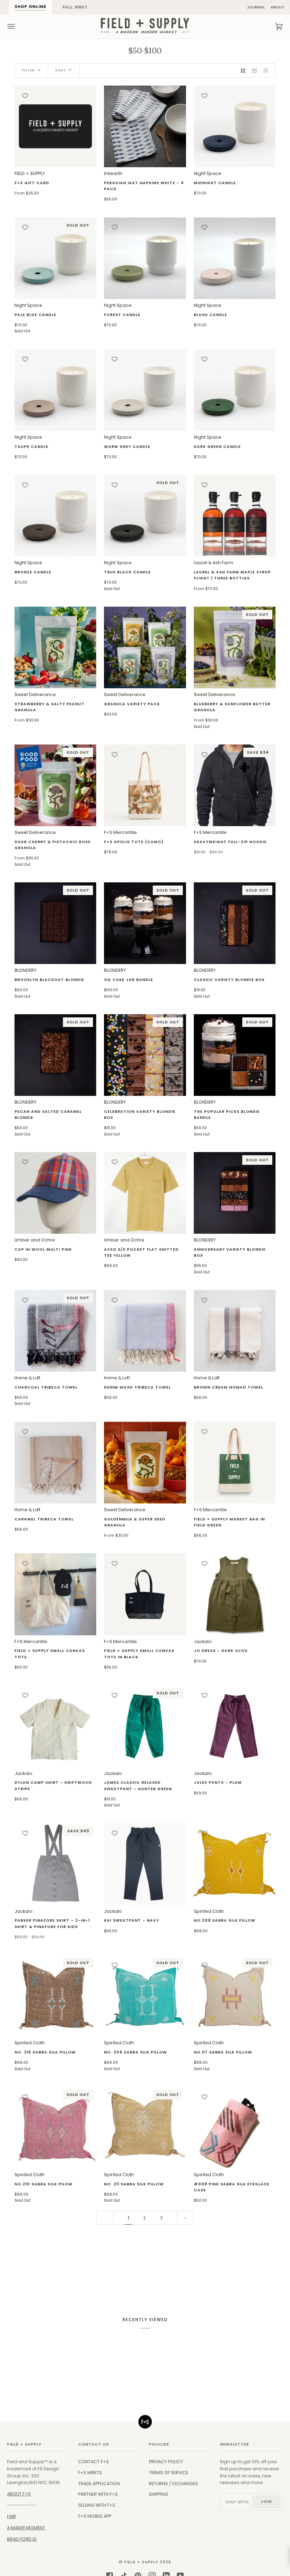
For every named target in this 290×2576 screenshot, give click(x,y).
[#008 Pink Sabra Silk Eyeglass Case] (235, 2128)
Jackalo (221, 1651)
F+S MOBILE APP (95, 2516)
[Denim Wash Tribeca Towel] (145, 1331)
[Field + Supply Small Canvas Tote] (55, 1594)
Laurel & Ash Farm (232, 575)
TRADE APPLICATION (99, 2484)
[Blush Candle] (235, 258)
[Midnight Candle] (235, 126)
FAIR (11, 2516)
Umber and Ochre (43, 1250)
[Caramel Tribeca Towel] (55, 1463)
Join (266, 2502)
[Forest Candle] (145, 258)
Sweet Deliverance (50, 707)
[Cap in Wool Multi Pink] (55, 1193)
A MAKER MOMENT (26, 2528)
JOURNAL (256, 7)
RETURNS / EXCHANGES (173, 2484)
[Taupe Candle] (55, 390)
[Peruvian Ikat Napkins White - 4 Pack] (145, 126)
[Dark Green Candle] (235, 390)
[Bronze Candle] (55, 516)
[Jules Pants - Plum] (235, 1726)
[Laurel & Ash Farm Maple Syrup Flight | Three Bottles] (235, 516)
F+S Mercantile (134, 842)
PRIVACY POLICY (166, 2462)
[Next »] (185, 2218)
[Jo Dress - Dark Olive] (235, 1594)
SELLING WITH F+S (97, 2505)
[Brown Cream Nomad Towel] (235, 1331)
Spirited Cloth (225, 1921)
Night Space (215, 183)
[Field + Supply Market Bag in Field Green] (235, 1463)
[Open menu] (18, 27)
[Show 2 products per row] (243, 71)
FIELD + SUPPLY (32, 183)
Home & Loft (46, 1391)
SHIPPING (159, 2494)
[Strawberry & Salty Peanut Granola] (55, 647)
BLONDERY (49, 983)
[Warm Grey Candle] (145, 390)
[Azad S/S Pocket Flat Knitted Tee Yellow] (145, 1193)
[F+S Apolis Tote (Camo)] (145, 785)
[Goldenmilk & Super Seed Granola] (145, 1463)
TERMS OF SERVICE (169, 2473)
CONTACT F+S (94, 2462)
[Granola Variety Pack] (145, 647)
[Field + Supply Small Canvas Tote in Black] (145, 1594)
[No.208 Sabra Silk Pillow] (235, 1864)
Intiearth (144, 186)
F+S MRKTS (90, 2473)
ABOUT (277, 7)
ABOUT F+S (19, 2494)
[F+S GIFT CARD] (55, 126)
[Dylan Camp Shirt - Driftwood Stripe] (55, 1726)
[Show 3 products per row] (254, 71)
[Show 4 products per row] (268, 71)
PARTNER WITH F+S (98, 2494)
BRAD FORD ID (22, 2539)
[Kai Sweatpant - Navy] (145, 1864)
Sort (61, 70)
